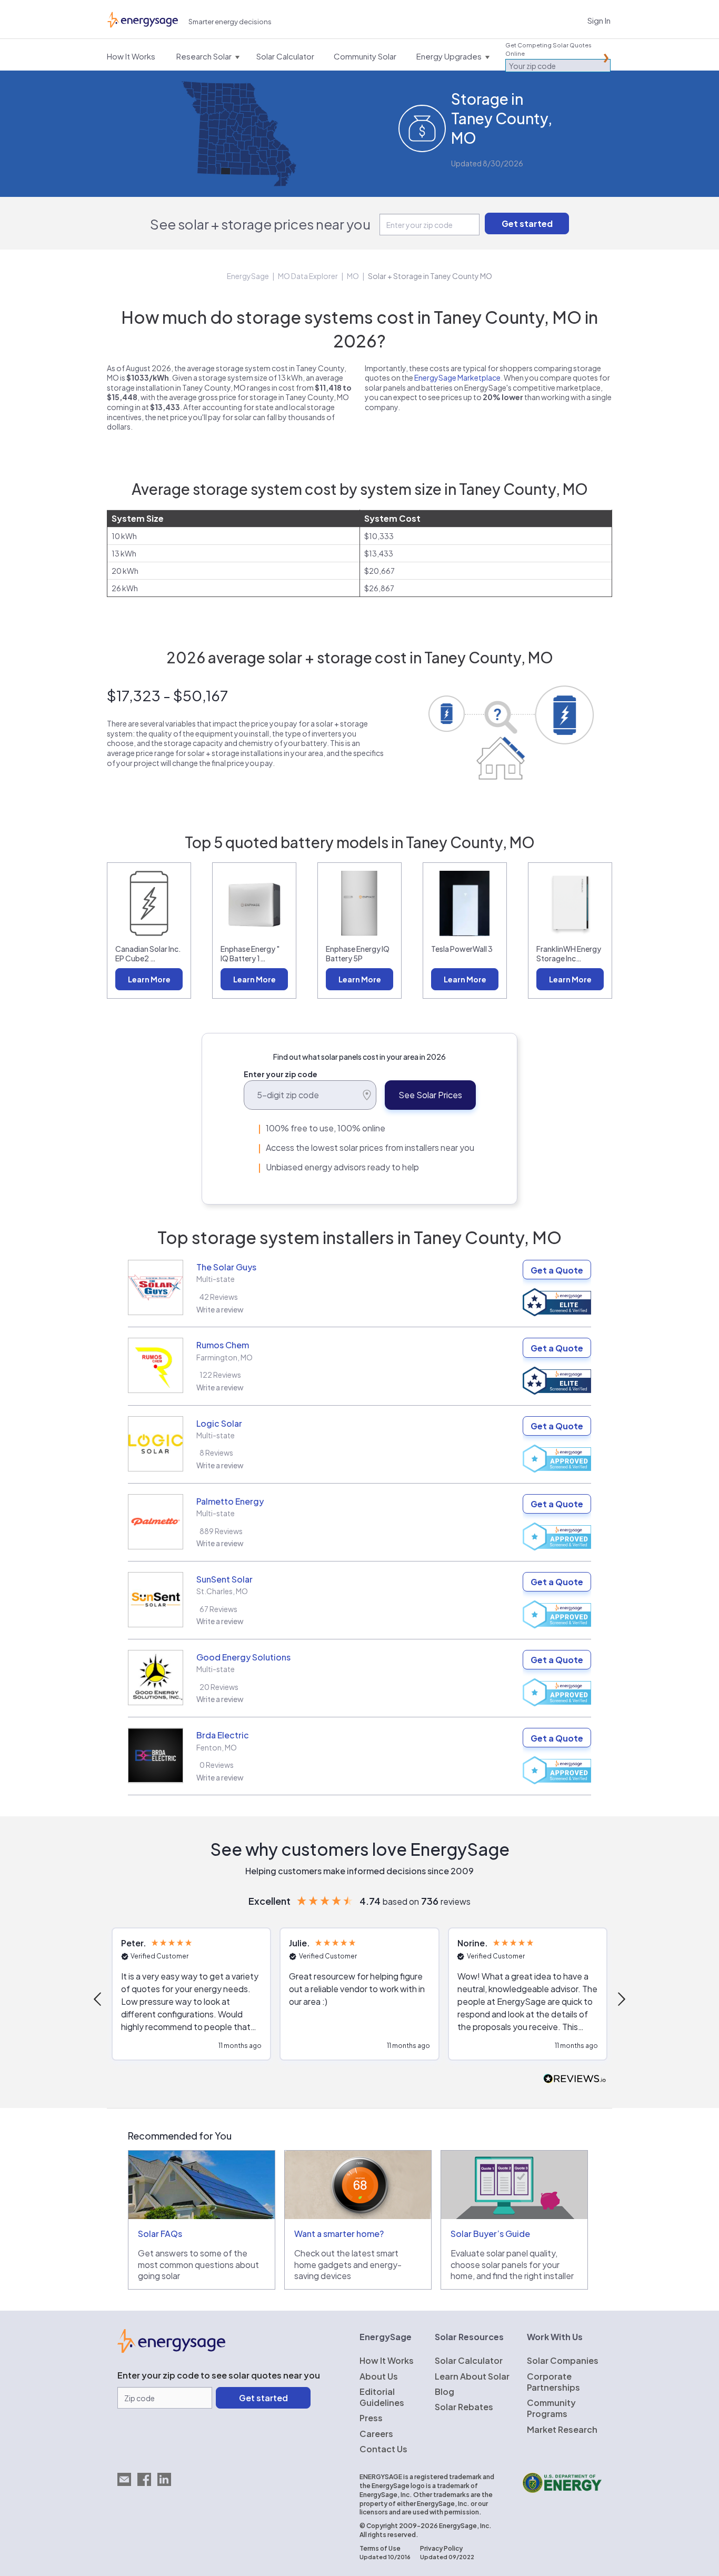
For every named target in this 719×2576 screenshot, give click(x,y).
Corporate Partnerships (553, 2382)
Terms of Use (380, 2548)
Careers (376, 2434)
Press (371, 2418)
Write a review (220, 1309)
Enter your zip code (281, 1074)
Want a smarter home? (339, 2234)
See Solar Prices (430, 1095)
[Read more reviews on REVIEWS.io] (575, 2079)
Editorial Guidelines (382, 2397)
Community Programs (551, 2408)
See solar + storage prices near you (260, 224)
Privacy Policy (441, 2548)
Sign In (599, 20)
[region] (359, 2000)
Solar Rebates (464, 2407)
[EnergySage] (171, 2350)
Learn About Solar (472, 2376)
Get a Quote (557, 1270)
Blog (445, 2391)
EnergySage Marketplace (457, 377)
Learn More (149, 979)
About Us (379, 2376)
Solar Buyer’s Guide (490, 2234)
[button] (98, 1999)
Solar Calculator (469, 2360)
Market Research (562, 2429)
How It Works (387, 2360)
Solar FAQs (160, 2234)
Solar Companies (563, 2360)
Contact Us (383, 2449)
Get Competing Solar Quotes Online (548, 49)
